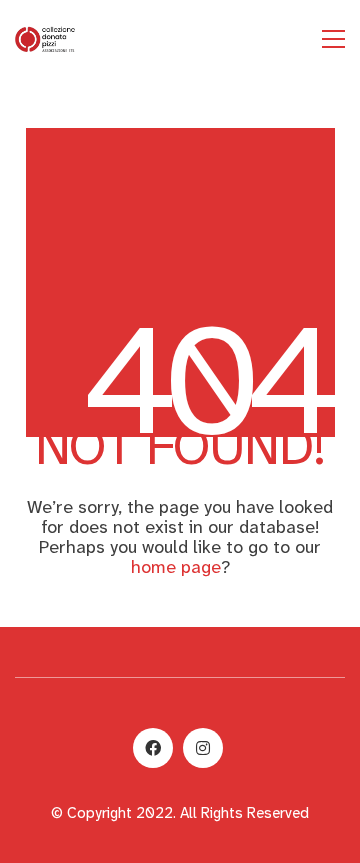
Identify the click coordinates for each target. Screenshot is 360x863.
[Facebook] (153, 748)
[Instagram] (203, 748)
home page (176, 567)
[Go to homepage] (45, 39)
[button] (333, 39)
